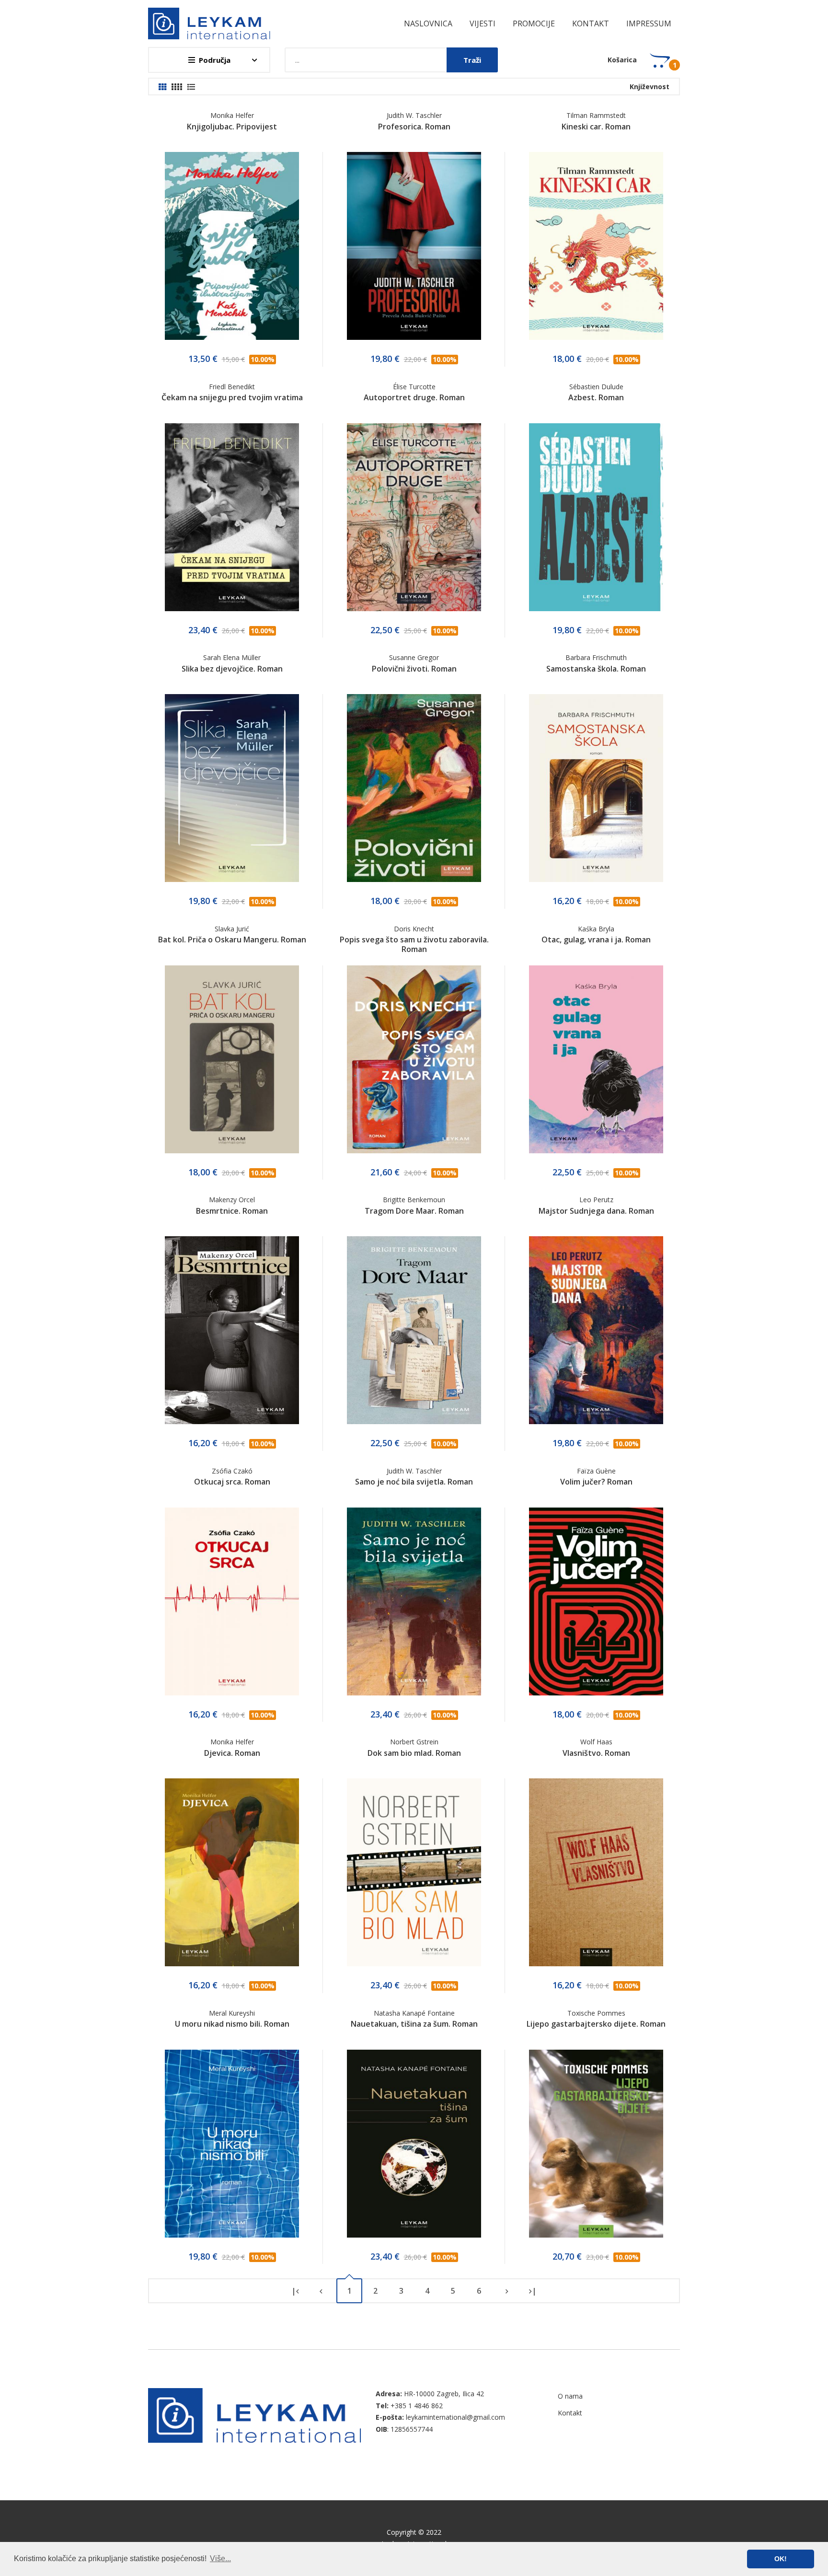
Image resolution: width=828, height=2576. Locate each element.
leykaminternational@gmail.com (455, 2417)
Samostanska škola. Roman (596, 669)
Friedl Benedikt (232, 387)
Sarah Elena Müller (232, 657)
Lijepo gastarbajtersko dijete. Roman (596, 2024)
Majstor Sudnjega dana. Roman (596, 1211)
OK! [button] (781, 2559)
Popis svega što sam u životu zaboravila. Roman (414, 944)
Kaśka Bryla (596, 929)
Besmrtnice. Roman (232, 1211)
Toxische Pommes (596, 2013)
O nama (570, 2396)
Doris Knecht (414, 929)
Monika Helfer (232, 115)
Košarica (622, 60)
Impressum (649, 23)
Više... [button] (220, 2559)
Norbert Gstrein (414, 1742)
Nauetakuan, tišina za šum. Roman (414, 2024)
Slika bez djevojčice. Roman (232, 669)
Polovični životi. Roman (414, 669)
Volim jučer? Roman (596, 1482)
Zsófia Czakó (232, 1471)
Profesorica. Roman (414, 127)
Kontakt (591, 23)
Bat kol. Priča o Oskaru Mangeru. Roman (232, 940)
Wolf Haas (596, 1742)
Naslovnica (428, 23)
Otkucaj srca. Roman (232, 1482)
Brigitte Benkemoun (414, 1200)
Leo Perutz (596, 1200)
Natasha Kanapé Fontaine (414, 2013)
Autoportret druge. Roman (414, 397)
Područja (215, 60)
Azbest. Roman (596, 397)
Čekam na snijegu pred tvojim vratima (232, 397)
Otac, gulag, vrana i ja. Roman (596, 940)
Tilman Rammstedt (596, 115)
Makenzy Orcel (232, 1200)
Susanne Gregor (414, 657)
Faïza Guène (596, 1471)
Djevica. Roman (232, 1753)
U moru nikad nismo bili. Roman (232, 2024)
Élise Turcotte (414, 387)
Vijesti (483, 23)
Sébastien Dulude (596, 387)
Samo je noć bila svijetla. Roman (414, 1482)
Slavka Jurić (232, 929)
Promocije (534, 23)
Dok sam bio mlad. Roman (414, 1753)
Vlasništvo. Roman (596, 1753)
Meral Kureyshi (232, 2013)
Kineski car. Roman (596, 127)
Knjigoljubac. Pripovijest (232, 127)
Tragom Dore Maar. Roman (414, 1211)
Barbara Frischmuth (596, 657)
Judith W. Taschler (414, 115)
